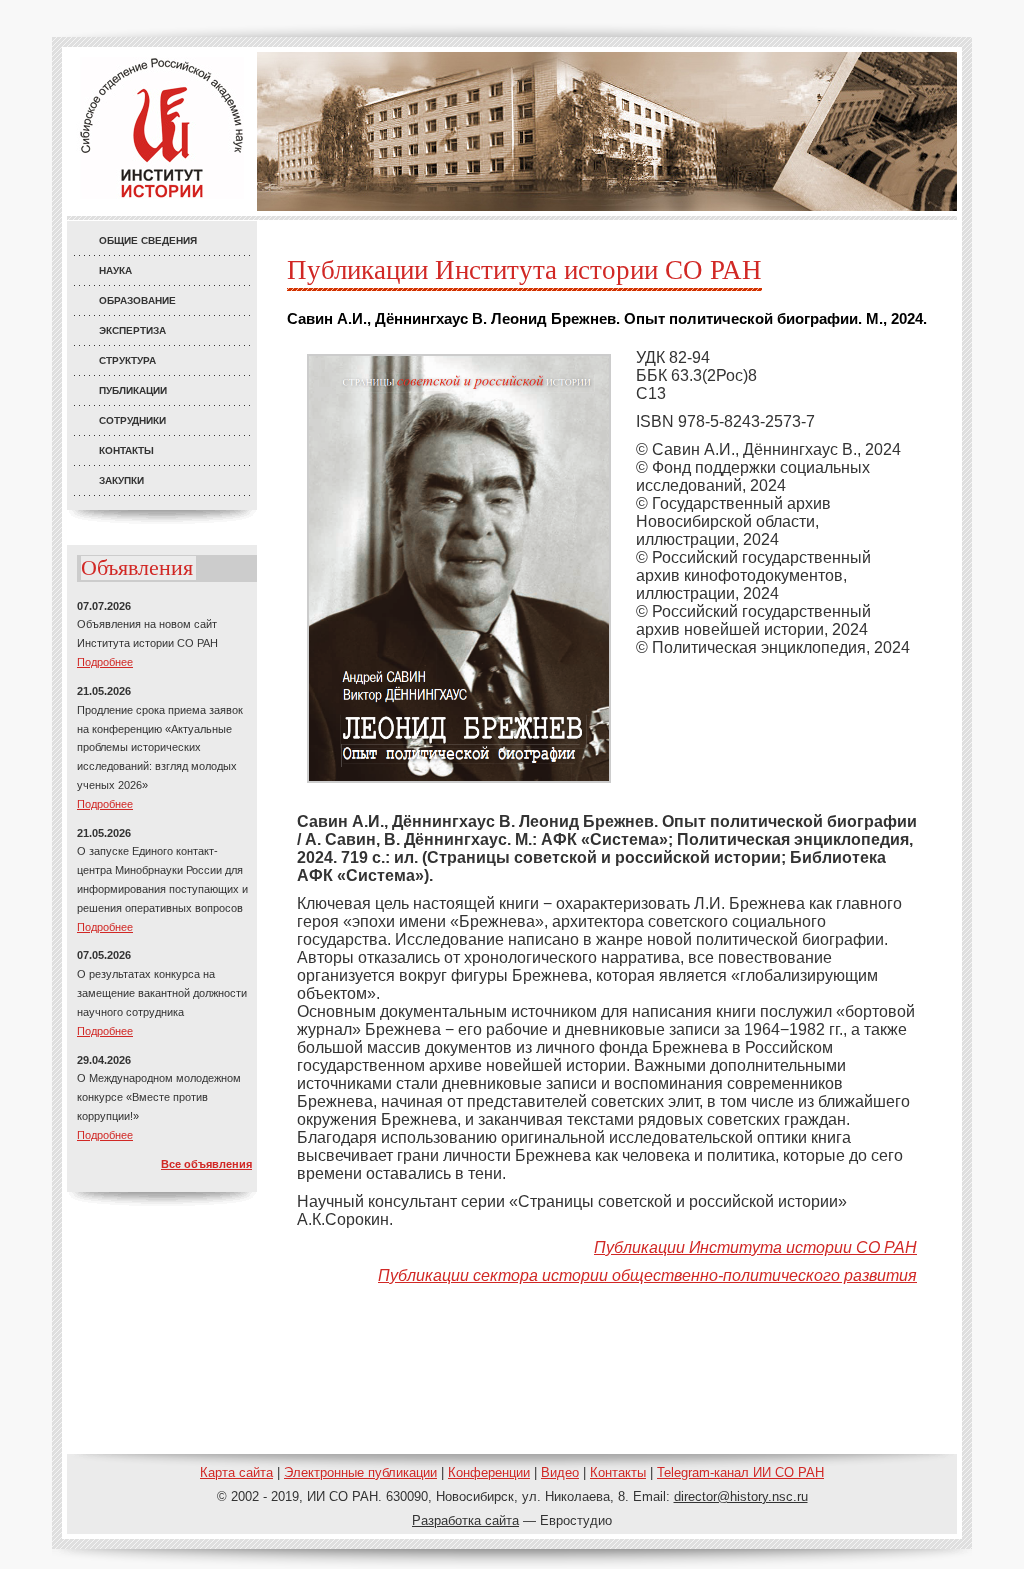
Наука (115, 270)
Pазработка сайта (465, 1520)
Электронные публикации (360, 1472)
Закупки (121, 480)
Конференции (489, 1472)
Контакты (126, 450)
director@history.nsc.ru (741, 1496)
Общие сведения (148, 240)
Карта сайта (236, 1472)
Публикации (133, 390)
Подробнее (105, 662)
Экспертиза (132, 330)
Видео (560, 1472)
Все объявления (206, 1164)
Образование (137, 300)
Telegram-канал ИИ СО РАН (740, 1472)
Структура (127, 360)
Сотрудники (132, 420)
